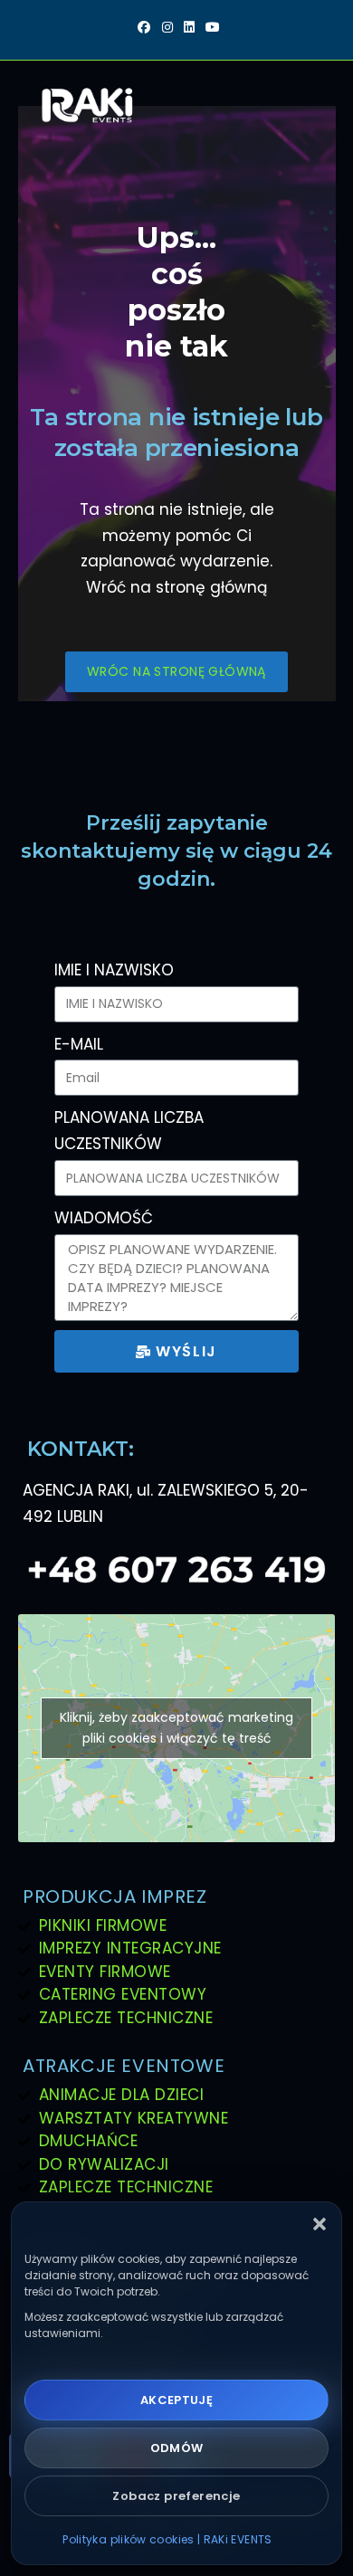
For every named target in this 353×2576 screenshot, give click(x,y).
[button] (320, 2224)
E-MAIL (79, 1044)
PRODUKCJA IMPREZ (115, 1896)
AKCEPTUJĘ (177, 2400)
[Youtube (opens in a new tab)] (210, 28)
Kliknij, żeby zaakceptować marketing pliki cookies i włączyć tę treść (176, 1728)
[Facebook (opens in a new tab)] (144, 28)
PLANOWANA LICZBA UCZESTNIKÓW (129, 1131)
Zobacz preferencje (176, 2496)
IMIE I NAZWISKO (114, 970)
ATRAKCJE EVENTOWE (124, 2066)
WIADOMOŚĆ (104, 1218)
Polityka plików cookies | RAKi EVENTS (167, 2539)
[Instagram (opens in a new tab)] (167, 28)
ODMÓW (177, 2448)
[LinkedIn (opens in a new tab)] (189, 28)
